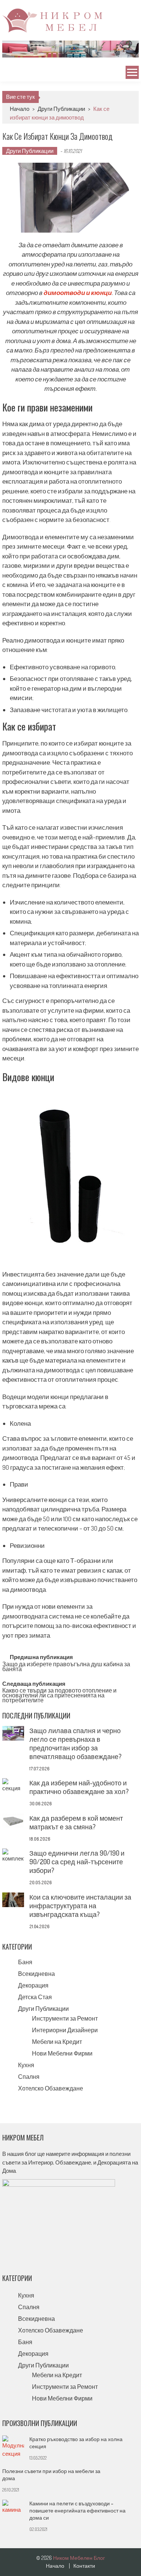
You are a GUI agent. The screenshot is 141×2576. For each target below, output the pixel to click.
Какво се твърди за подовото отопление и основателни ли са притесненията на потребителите (59, 1694)
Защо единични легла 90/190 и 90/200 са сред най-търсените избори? (77, 1862)
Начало (20, 109)
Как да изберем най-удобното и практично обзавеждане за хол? (79, 1787)
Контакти (84, 2566)
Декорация (33, 1985)
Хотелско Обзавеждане (51, 2088)
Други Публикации (61, 109)
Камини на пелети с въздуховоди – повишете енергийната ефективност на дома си (77, 2510)
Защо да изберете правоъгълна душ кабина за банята (66, 1667)
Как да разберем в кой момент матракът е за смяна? (76, 1822)
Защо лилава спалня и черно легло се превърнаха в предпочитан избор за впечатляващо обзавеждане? (75, 1743)
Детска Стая (35, 1997)
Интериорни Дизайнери (65, 2030)
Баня (25, 1962)
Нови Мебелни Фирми (62, 2053)
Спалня (29, 2077)
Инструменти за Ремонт (65, 2018)
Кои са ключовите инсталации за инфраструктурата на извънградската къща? (80, 1906)
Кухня (26, 2065)
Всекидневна (36, 1974)
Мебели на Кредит (57, 2042)
